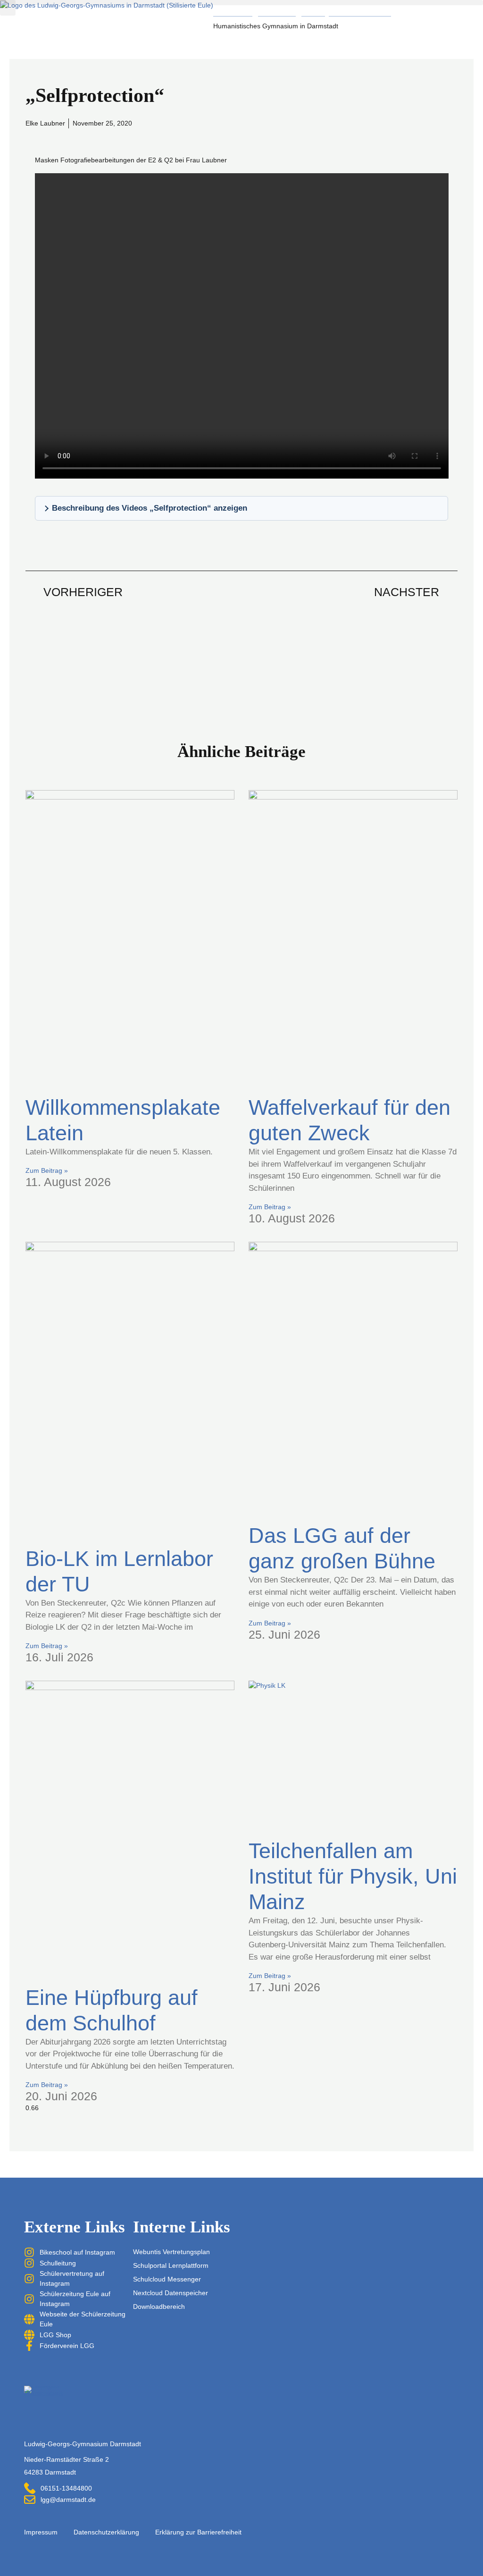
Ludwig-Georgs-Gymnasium (302, 10)
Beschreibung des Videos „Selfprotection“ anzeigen (150, 508)
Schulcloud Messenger (167, 2279)
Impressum (41, 2532)
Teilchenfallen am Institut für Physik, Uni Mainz (353, 1876)
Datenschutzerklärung (106, 2532)
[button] (241, 3)
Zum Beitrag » (47, 1170)
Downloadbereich (159, 2307)
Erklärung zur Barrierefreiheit (198, 2532)
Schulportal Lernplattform (171, 2265)
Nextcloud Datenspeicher (171, 2293)
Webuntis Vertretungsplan (171, 2252)
